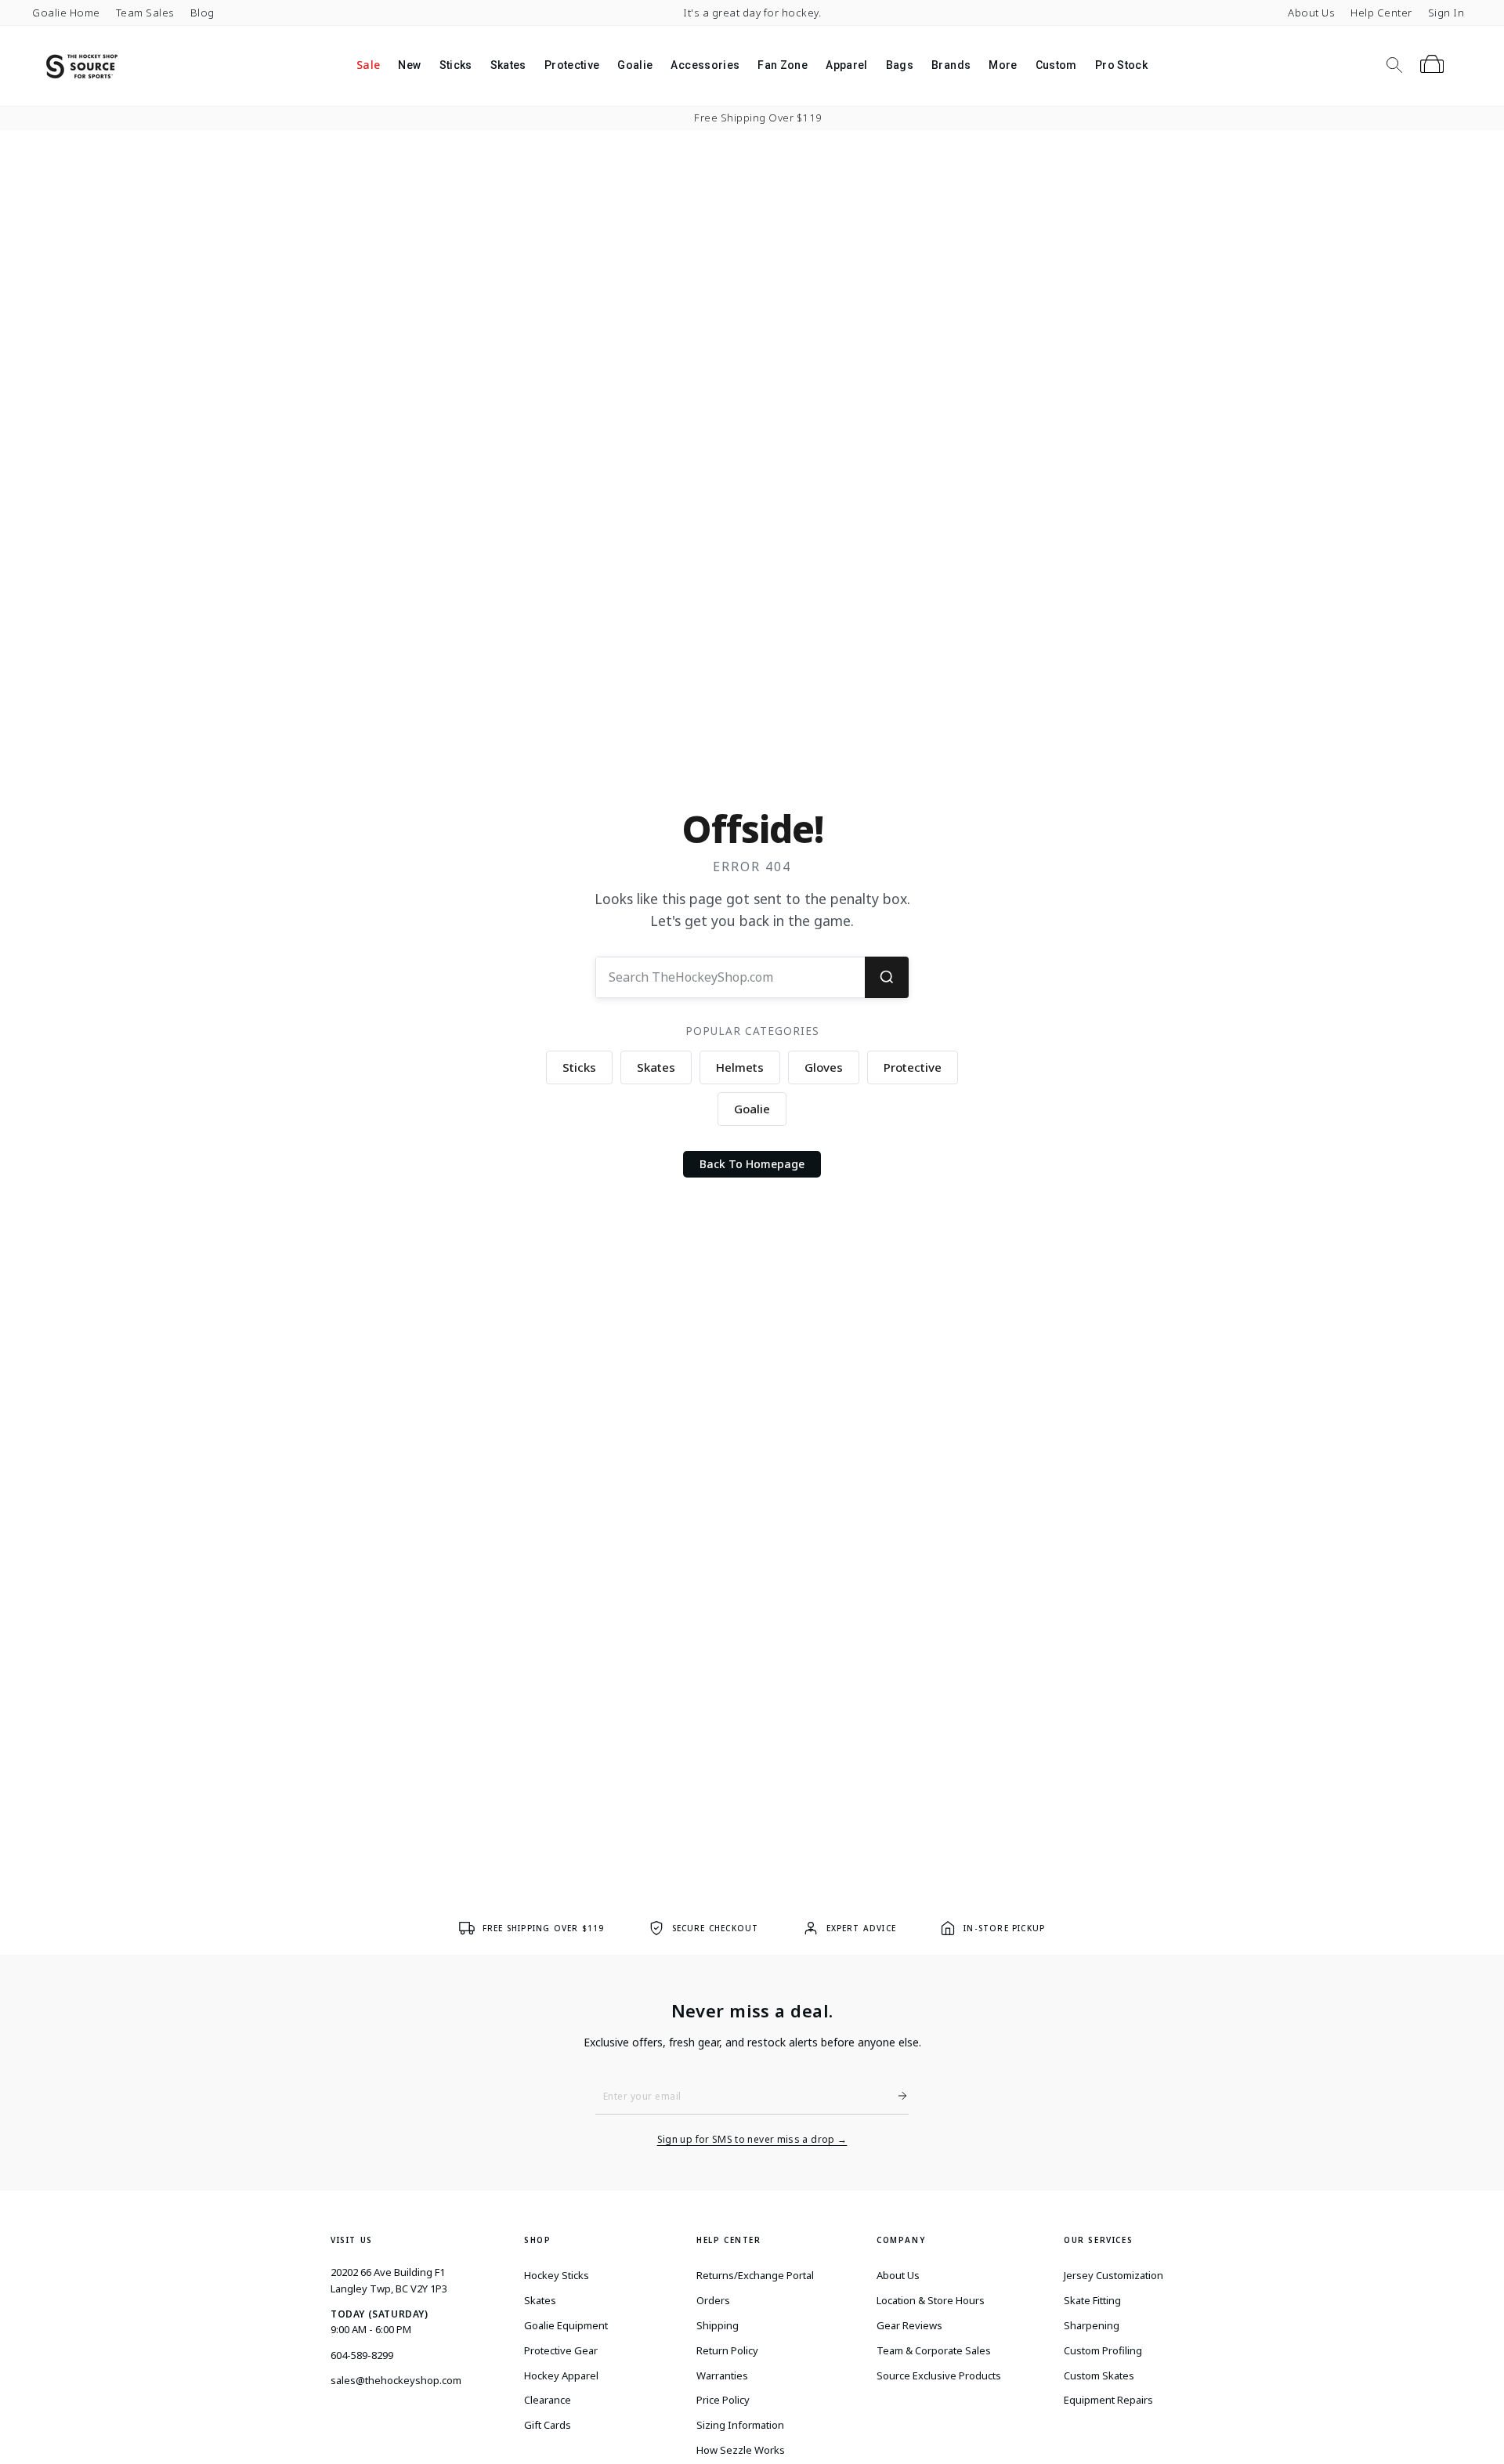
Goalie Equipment (566, 2325)
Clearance (548, 2400)
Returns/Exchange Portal (755, 2275)
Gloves (824, 1067)
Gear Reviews (909, 2325)
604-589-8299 (362, 2355)
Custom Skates (1099, 2375)
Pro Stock (1121, 65)
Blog (202, 13)
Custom (1056, 65)
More (1003, 65)
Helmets (740, 1067)
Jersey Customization (1114, 2275)
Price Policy (723, 2400)
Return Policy (727, 2350)
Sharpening (1092, 2325)
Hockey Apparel (561, 2375)
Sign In (1446, 13)
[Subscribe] (896, 2096)
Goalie (635, 65)
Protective (572, 65)
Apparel (846, 65)
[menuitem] (368, 66)
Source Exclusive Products (939, 2375)
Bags (900, 65)
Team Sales (145, 13)
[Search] (887, 977)
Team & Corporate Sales (934, 2350)
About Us (1311, 13)
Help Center (1381, 13)
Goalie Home (66, 13)
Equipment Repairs (1108, 2400)
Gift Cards (548, 2425)
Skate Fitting (1092, 2300)
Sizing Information (740, 2425)
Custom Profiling (1103, 2350)
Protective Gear (561, 2350)
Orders (713, 2300)
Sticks (456, 65)
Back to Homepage (752, 1164)
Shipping (718, 2325)
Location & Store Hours (931, 2300)
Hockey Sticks (557, 2275)
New (409, 65)
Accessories (705, 65)
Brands (951, 65)
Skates (508, 65)
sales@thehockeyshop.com (396, 2380)
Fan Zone (783, 65)
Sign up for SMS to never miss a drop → (752, 2140)
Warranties (722, 2375)
